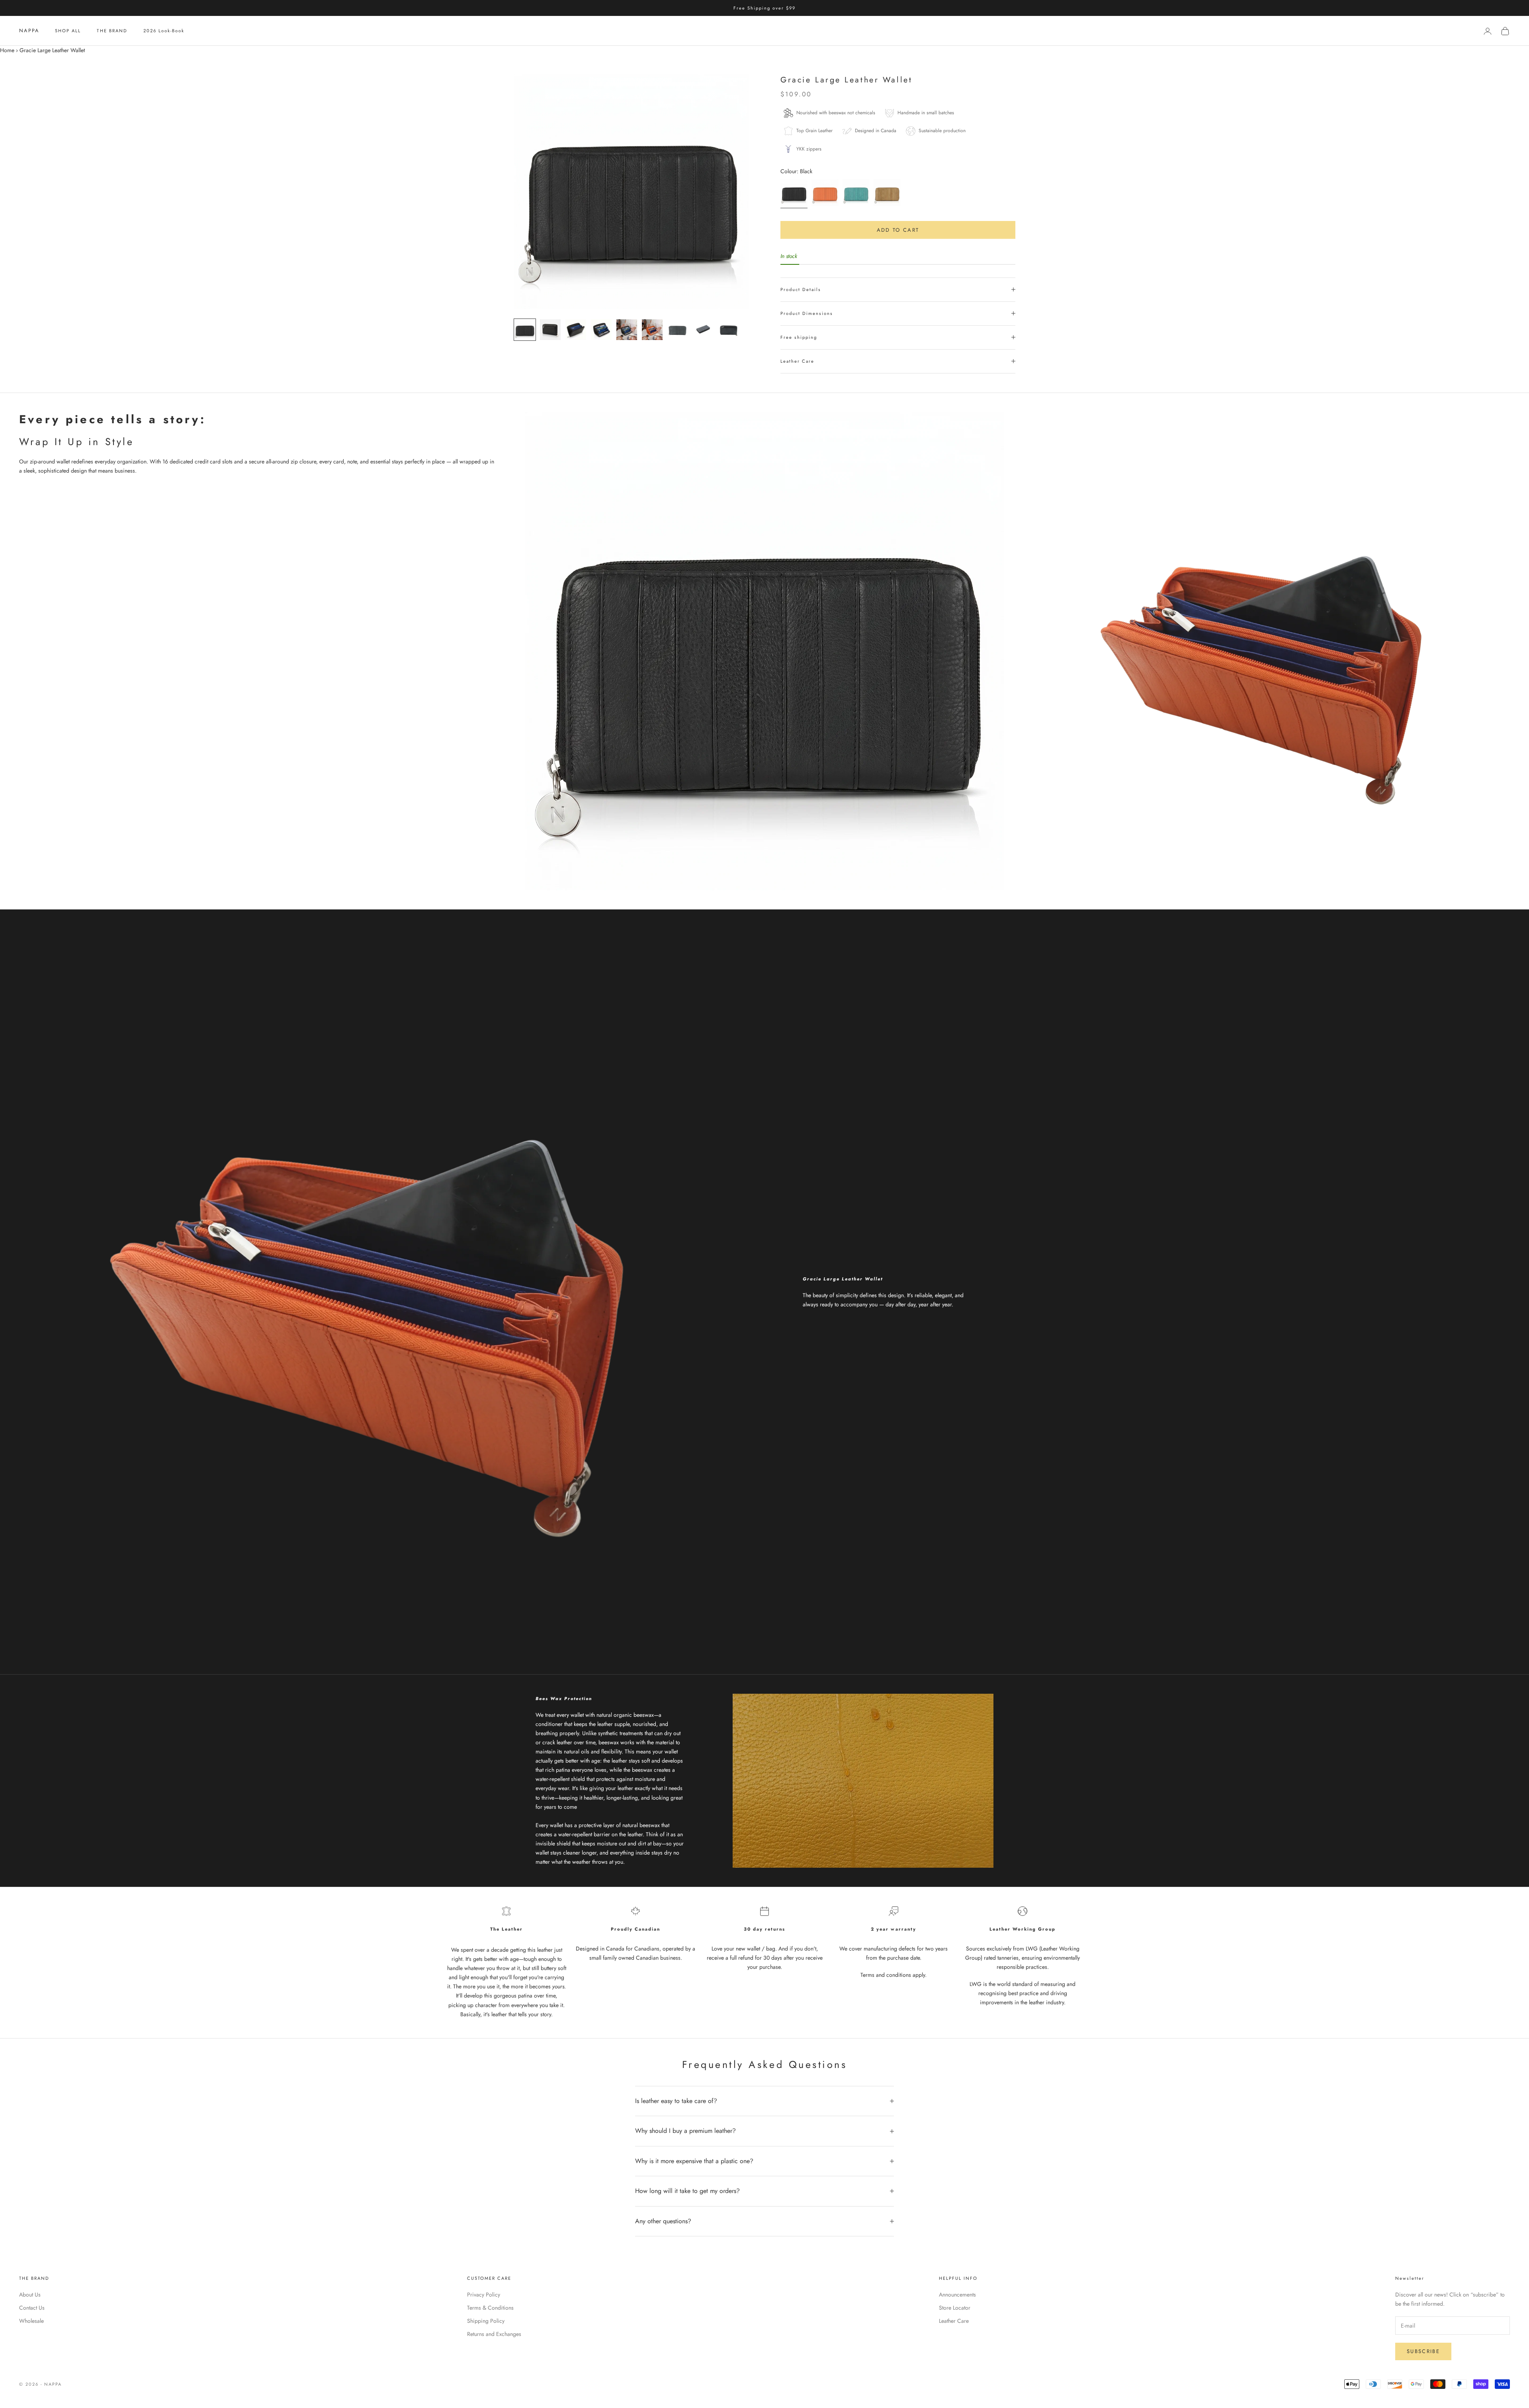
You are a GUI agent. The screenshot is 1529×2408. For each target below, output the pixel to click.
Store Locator (955, 2308)
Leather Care (954, 2321)
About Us (30, 2295)
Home (7, 50)
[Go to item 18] (678, 330)
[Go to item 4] (601, 330)
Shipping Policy (486, 2321)
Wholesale (31, 2321)
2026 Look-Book (164, 31)
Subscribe (1423, 2351)
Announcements (957, 2295)
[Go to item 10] (652, 330)
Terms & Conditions (490, 2308)
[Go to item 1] (525, 330)
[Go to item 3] (576, 330)
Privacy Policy (484, 2295)
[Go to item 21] (729, 330)
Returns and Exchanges (494, 2334)
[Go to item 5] (627, 330)
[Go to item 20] (703, 328)
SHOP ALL (68, 31)
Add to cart (898, 230)
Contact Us (32, 2308)
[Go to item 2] (550, 330)
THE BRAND (112, 31)
